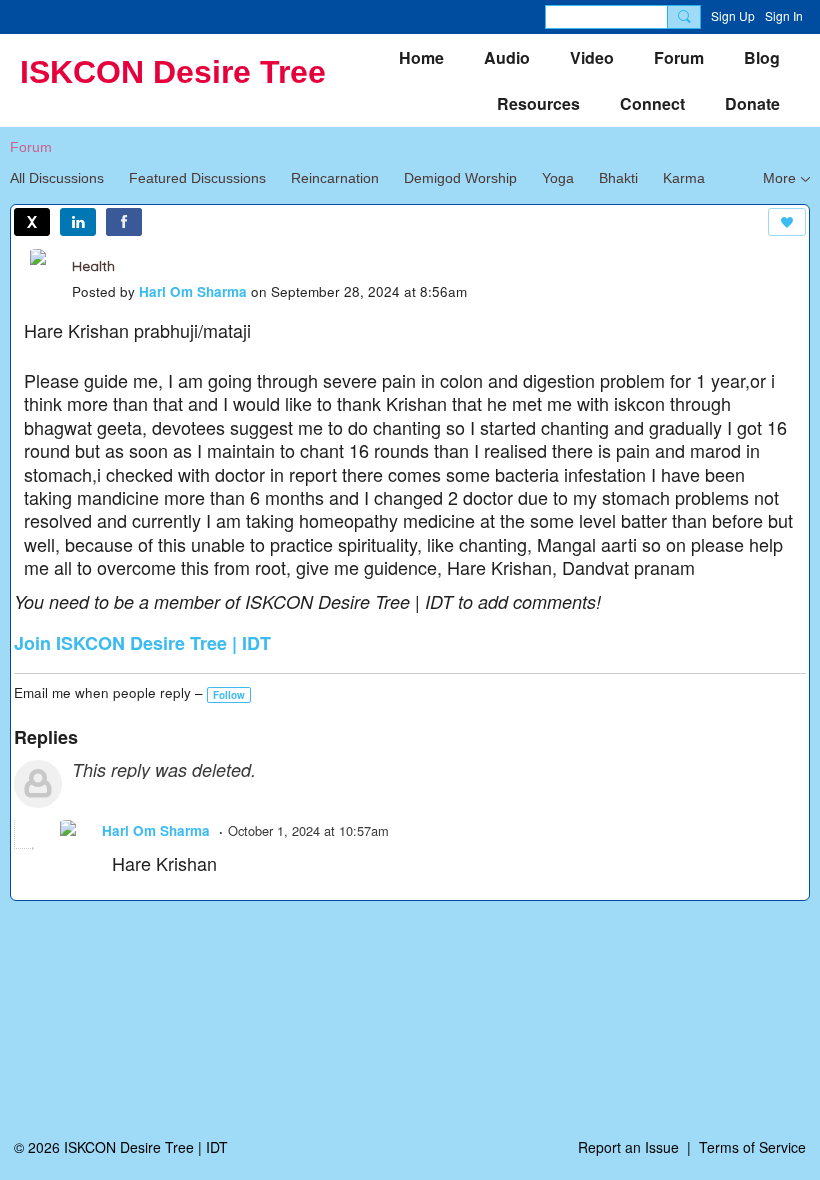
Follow (229, 695)
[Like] (787, 222)
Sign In (784, 15)
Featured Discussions (197, 178)
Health (93, 266)
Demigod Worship (460, 178)
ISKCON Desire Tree (173, 72)
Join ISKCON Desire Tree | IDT (142, 643)
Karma (684, 178)
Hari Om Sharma (193, 291)
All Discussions (57, 178)
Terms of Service (752, 1147)
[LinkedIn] (78, 222)
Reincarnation (335, 178)
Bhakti (618, 178)
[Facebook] (124, 222)
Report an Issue (628, 1147)
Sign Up (733, 15)
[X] (32, 222)
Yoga (558, 178)
